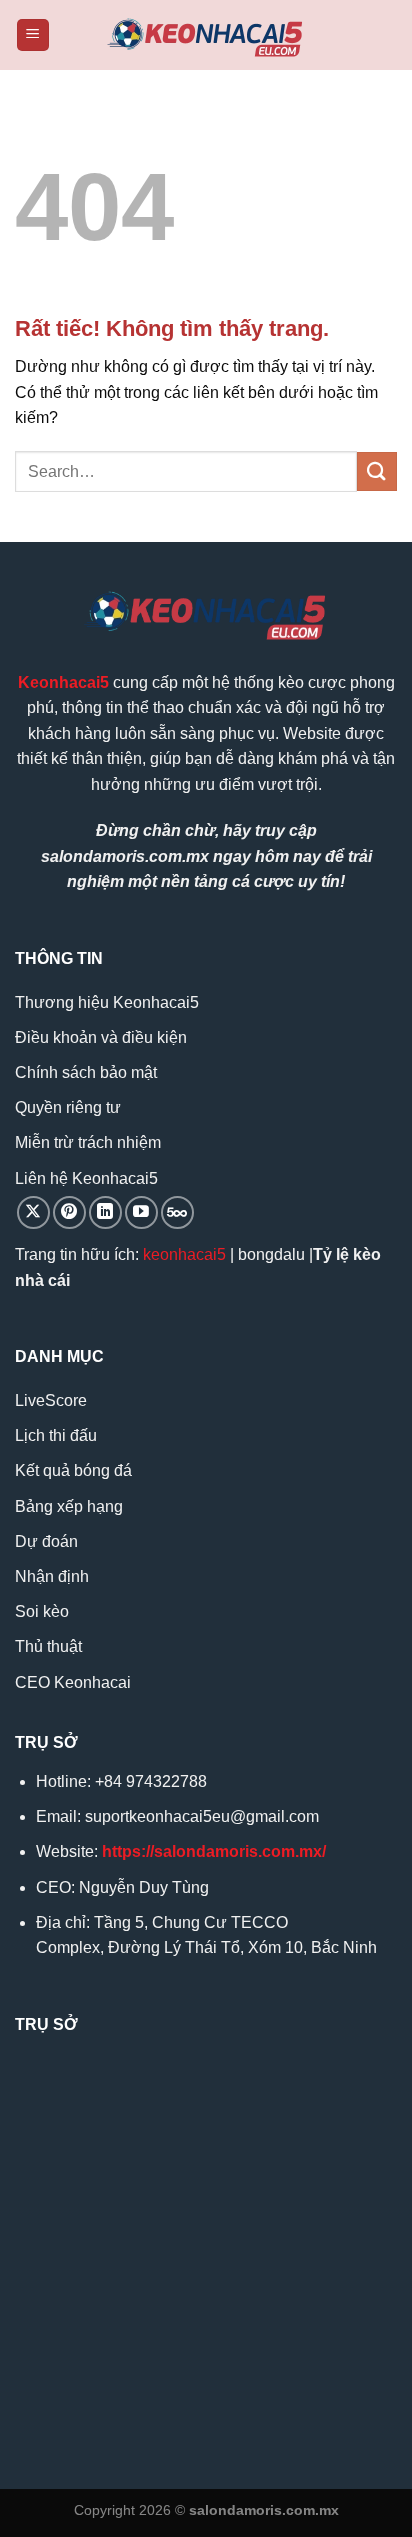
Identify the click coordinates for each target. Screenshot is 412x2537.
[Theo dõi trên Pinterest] (69, 1212)
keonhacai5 (184, 1254)
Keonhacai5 (63, 682)
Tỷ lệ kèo (347, 1254)
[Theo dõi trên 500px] (177, 1212)
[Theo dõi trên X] (33, 1212)
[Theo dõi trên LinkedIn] (105, 1212)
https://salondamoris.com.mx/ (214, 1851)
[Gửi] (377, 471)
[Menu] (33, 35)
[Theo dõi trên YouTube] (141, 1212)
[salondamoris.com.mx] (206, 35)
